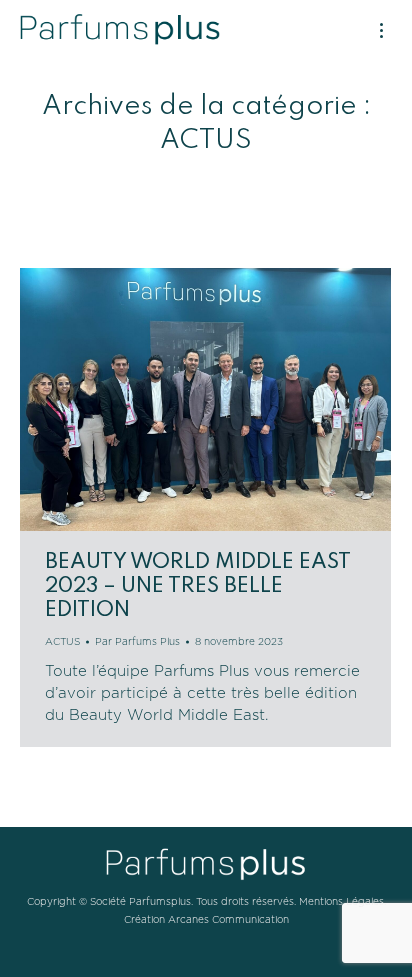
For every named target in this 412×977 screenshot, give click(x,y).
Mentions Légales (341, 902)
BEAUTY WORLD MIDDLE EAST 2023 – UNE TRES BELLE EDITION (198, 586)
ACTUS (62, 642)
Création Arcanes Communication (206, 920)
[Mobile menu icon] (381, 30)
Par (137, 642)
